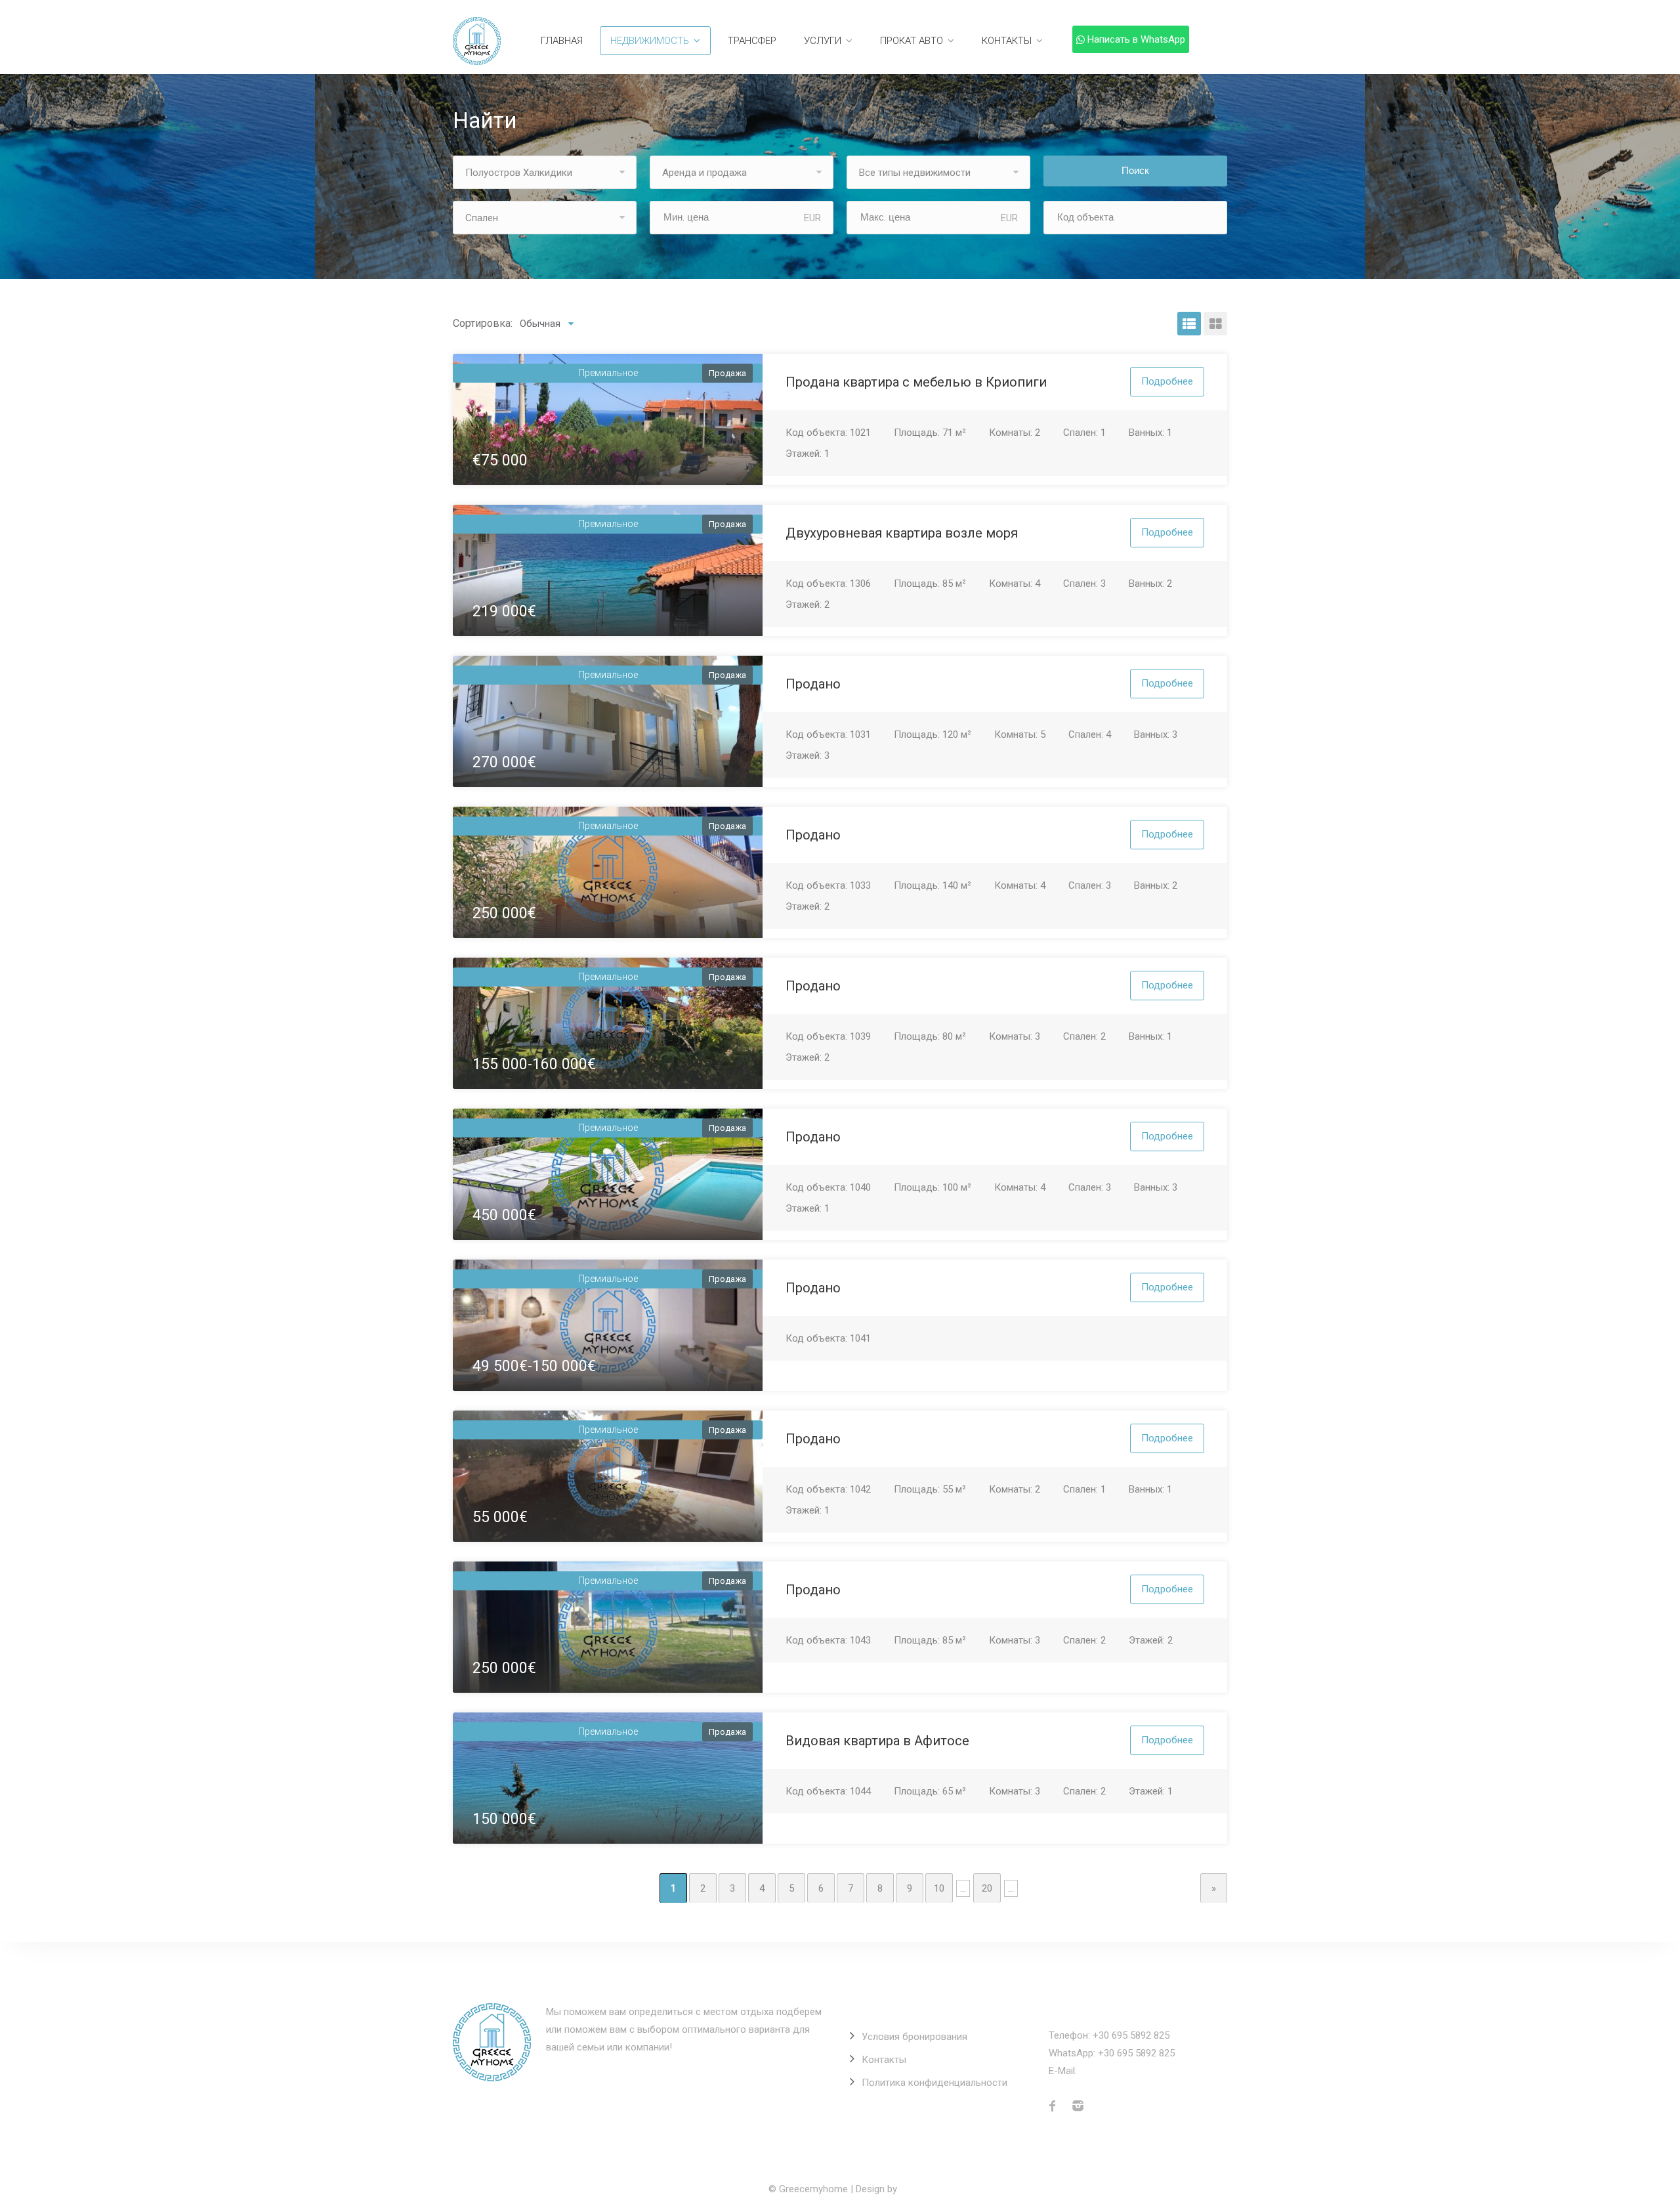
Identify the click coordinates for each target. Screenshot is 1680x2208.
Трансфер (752, 41)
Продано (813, 684)
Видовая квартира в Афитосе (877, 1741)
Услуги (823, 41)
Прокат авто (912, 41)
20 (987, 1888)
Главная (562, 41)
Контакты (1007, 41)
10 (939, 1888)
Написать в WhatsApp (1136, 39)
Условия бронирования (914, 2037)
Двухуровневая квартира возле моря (902, 533)
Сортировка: (483, 323)
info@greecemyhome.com (1137, 2071)
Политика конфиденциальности (934, 2083)
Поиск (1135, 171)
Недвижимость (650, 41)
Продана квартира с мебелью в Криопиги (916, 382)
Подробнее (1167, 381)
